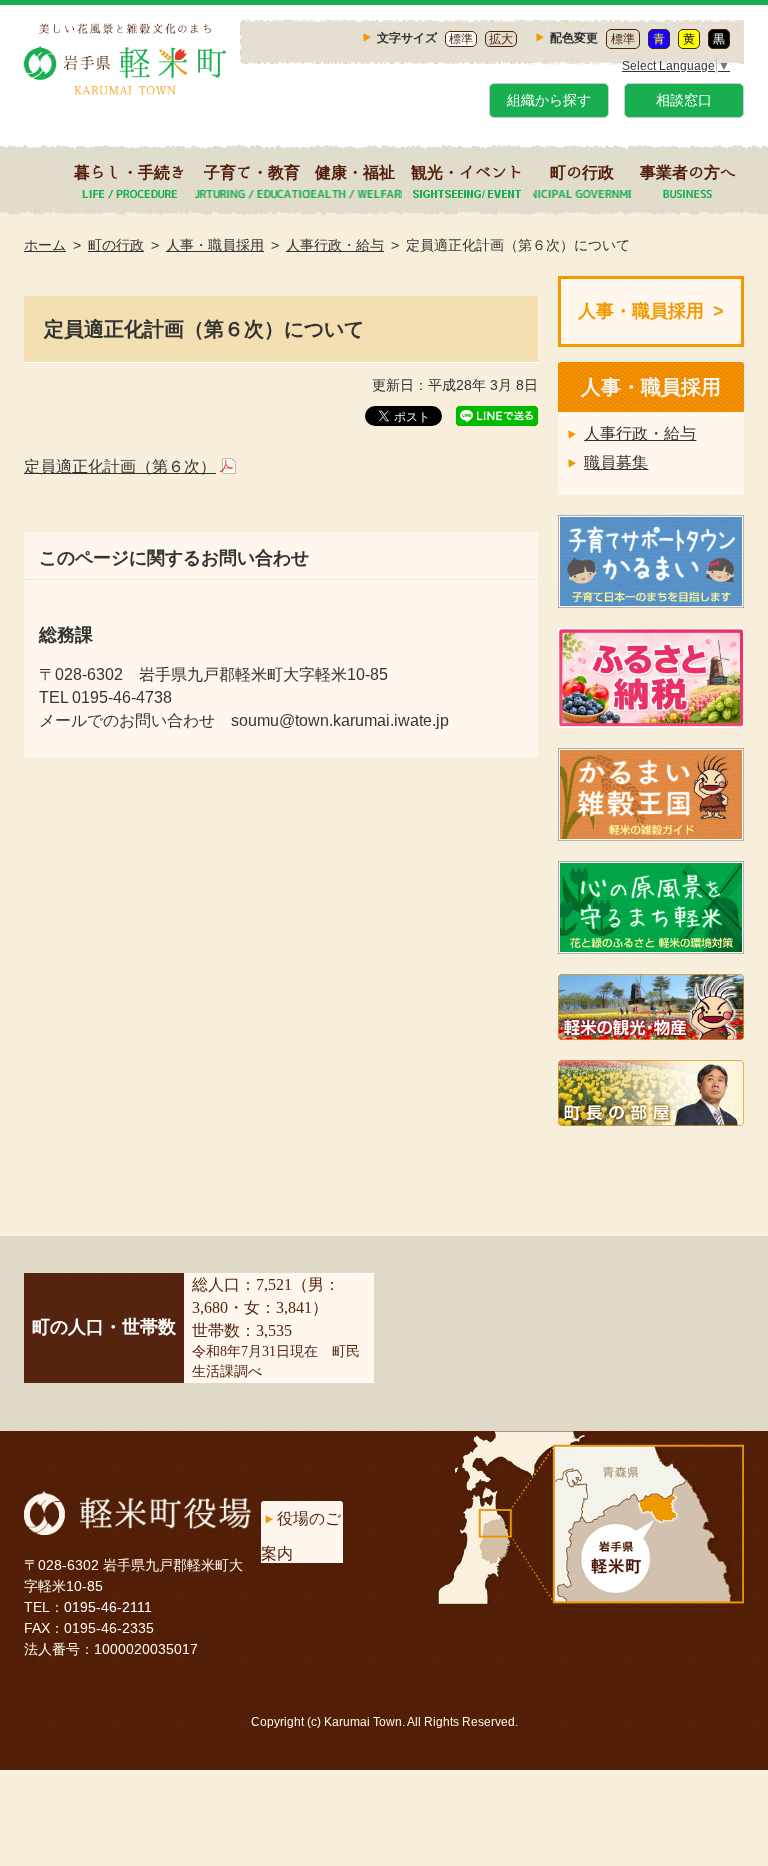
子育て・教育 (252, 172)
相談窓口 (684, 100)
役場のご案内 (301, 1536)
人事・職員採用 (215, 245)
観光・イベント (467, 172)
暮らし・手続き (130, 172)
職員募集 (616, 462)
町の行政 (582, 172)
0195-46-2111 (108, 1607)
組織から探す (549, 100)
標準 (461, 39)
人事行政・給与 (335, 245)
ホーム (45, 245)
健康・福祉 (355, 172)
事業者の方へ (688, 172)
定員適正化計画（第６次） (120, 466)
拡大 (501, 39)
